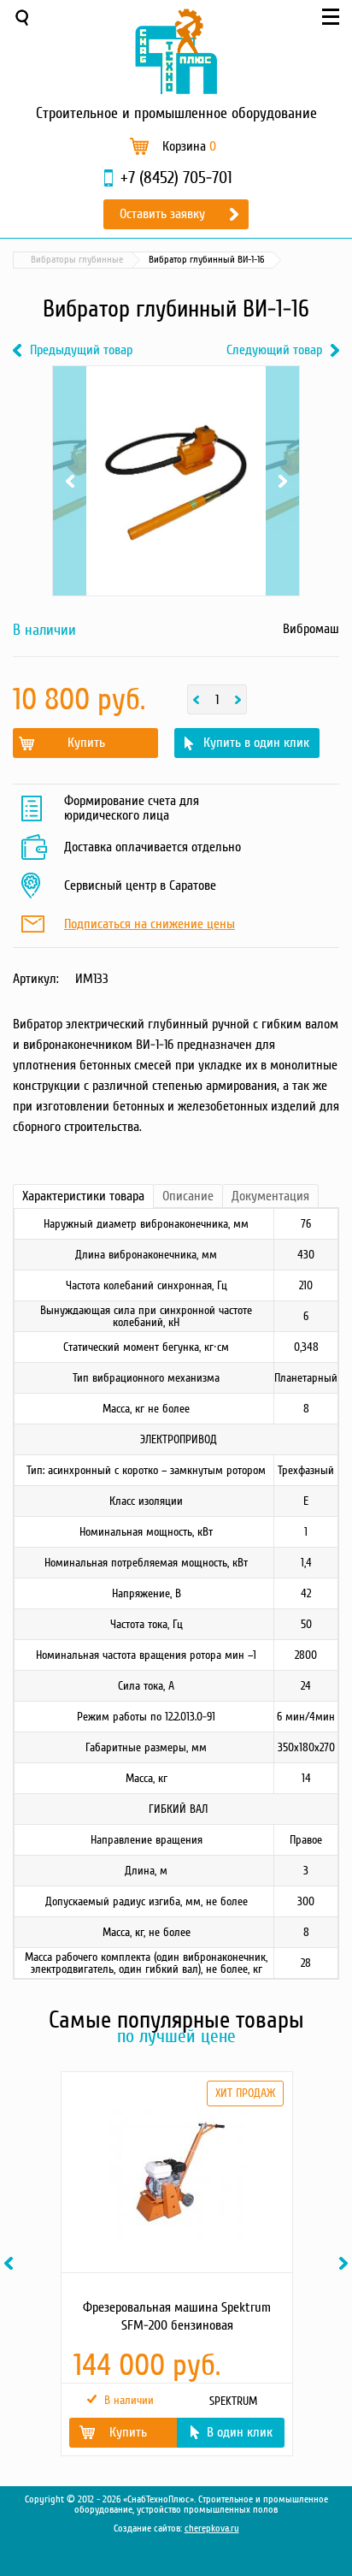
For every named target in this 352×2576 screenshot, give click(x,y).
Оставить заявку (162, 214)
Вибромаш (311, 629)
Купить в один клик (256, 743)
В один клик (240, 2432)
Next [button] (346, 2263)
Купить (86, 743)
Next (282, 408)
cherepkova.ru (212, 2529)
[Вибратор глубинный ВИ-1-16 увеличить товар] (176, 481)
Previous (70, 408)
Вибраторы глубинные (77, 260)
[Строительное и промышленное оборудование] (176, 51)
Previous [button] (11, 2263)
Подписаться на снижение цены (150, 925)
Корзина (189, 146)
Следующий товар (274, 350)
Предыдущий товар (81, 350)
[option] (176, 2264)
